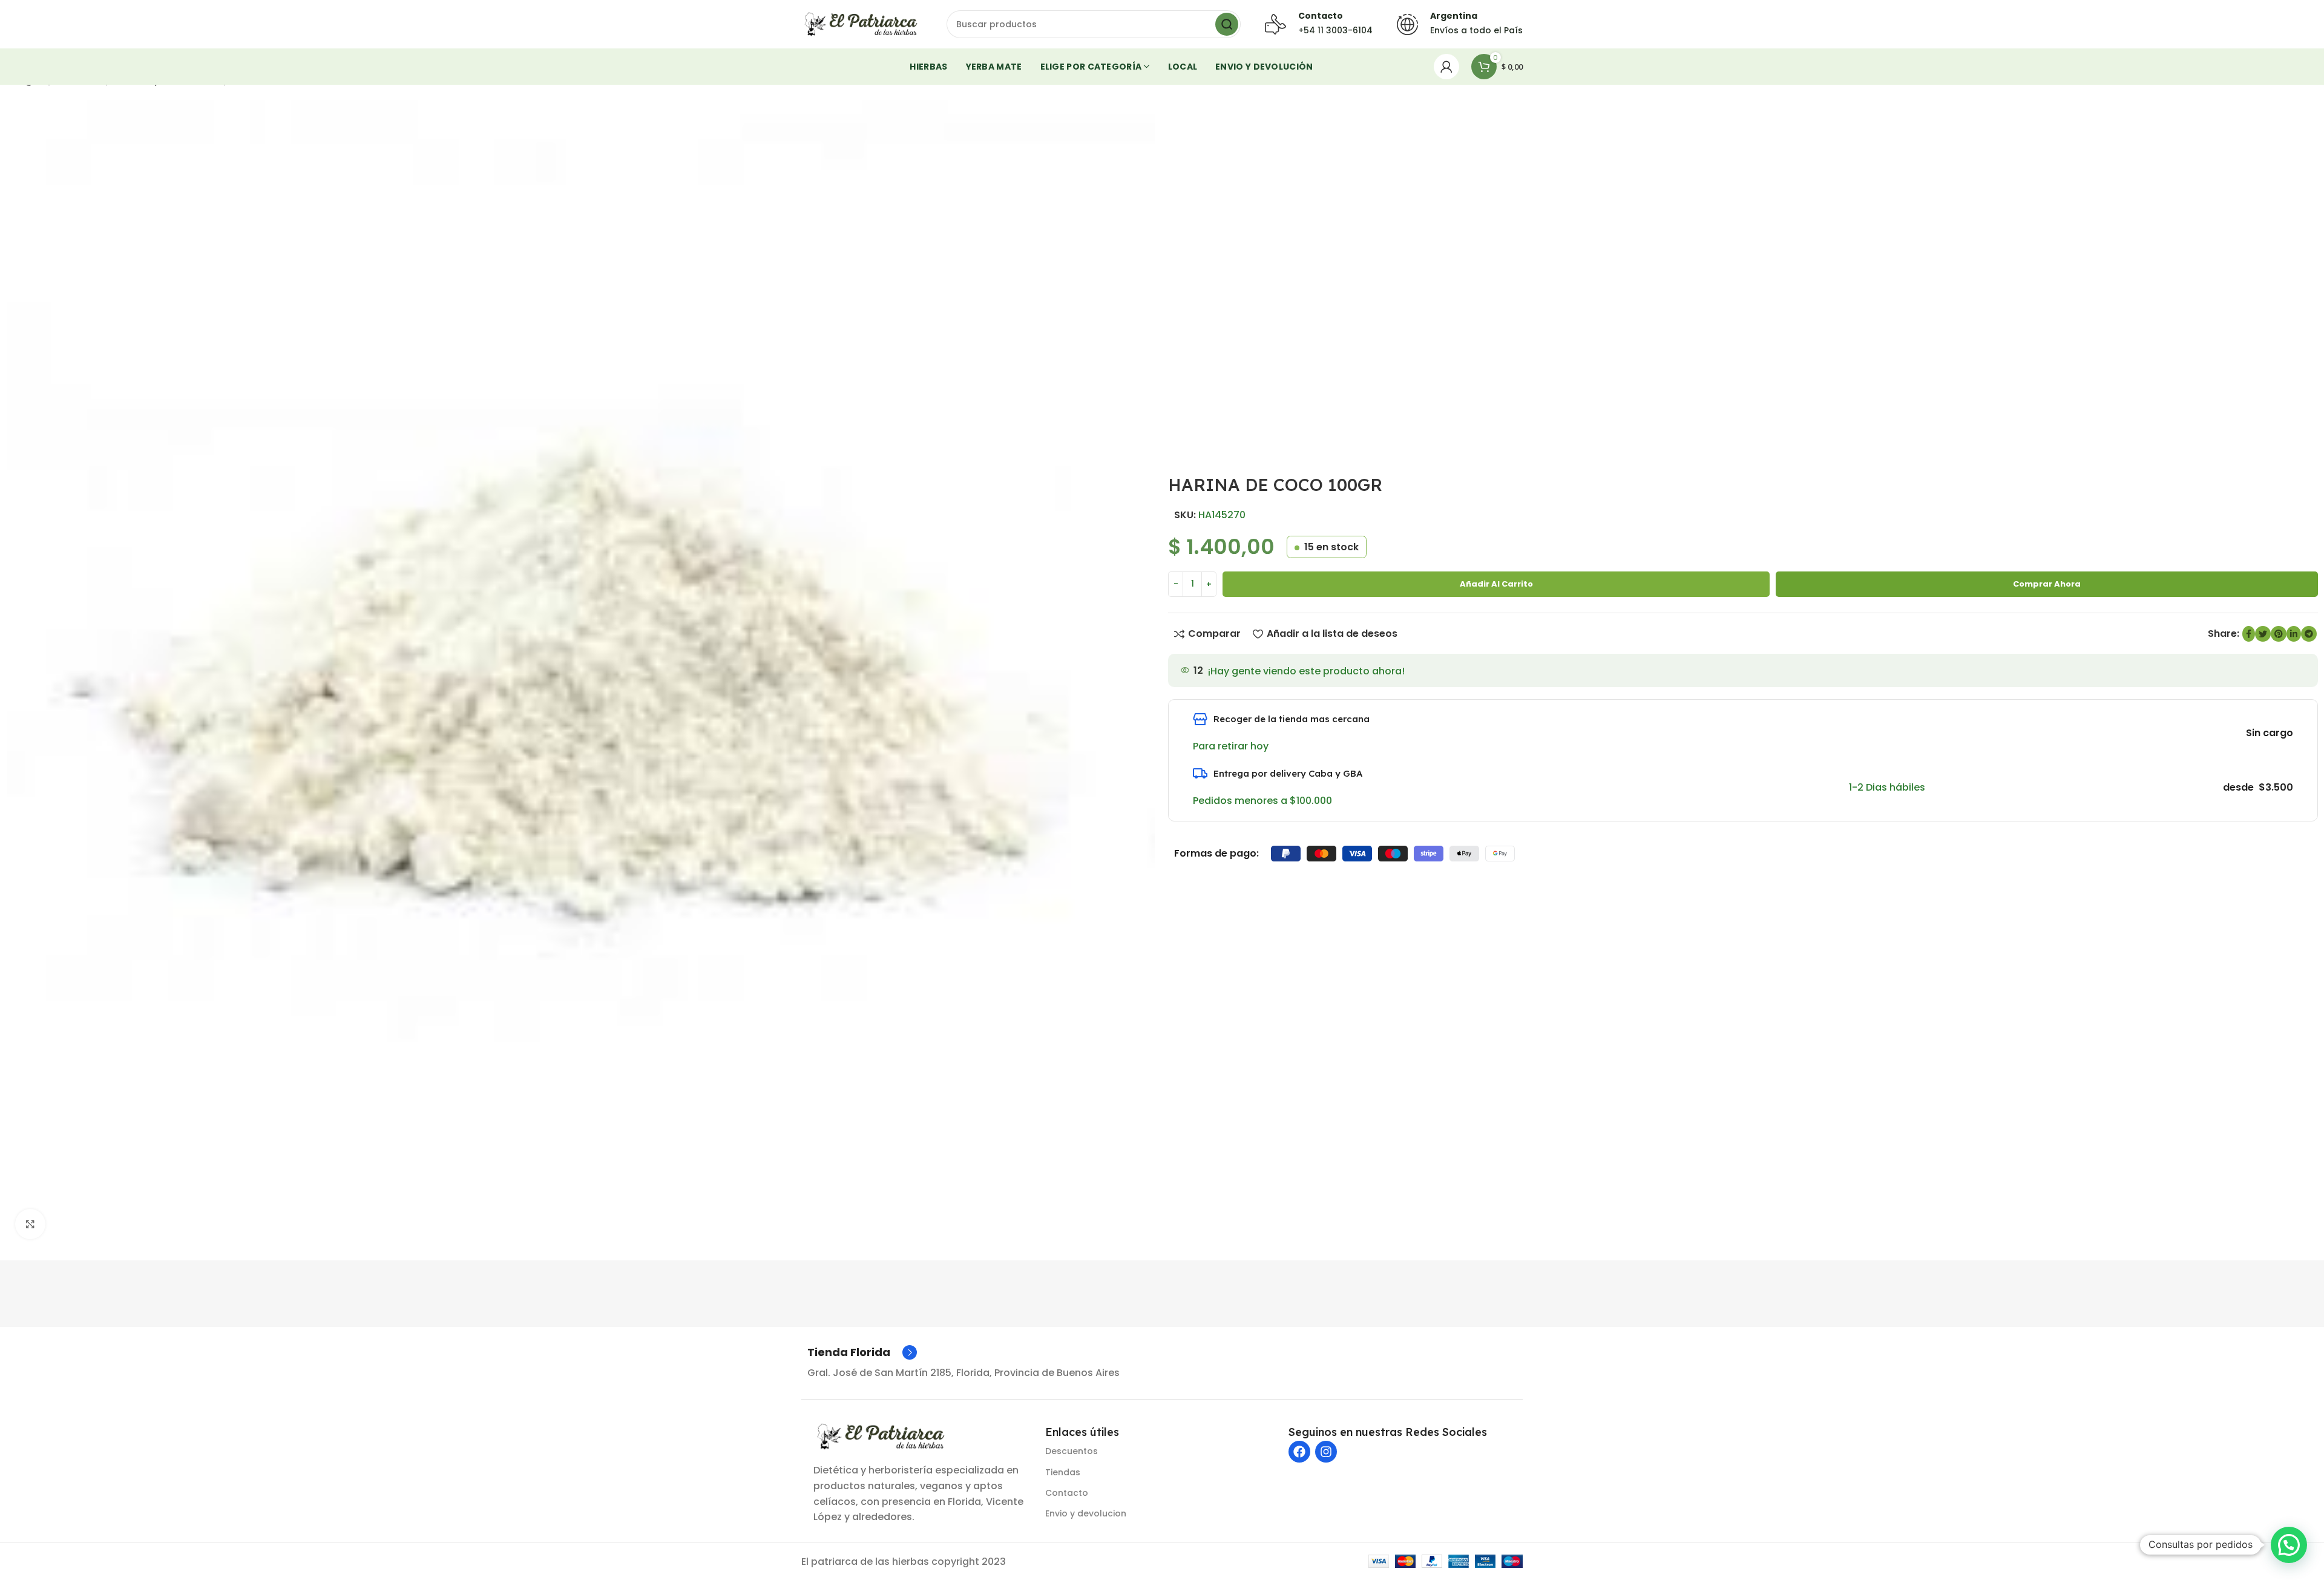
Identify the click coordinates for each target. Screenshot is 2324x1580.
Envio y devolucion (1086, 1513)
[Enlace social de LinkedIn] (2294, 634)
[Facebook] (1299, 1452)
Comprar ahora (2047, 584)
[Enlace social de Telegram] (2309, 634)
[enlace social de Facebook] (2249, 634)
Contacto (1067, 1493)
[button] (2289, 1545)
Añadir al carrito (1496, 584)
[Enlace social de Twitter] (2263, 634)
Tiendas (1063, 1472)
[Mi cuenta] (1446, 67)
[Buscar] (1227, 24)
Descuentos (1072, 1451)
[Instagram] (1326, 1452)
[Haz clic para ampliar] (30, 1224)
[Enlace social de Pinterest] (2279, 634)
